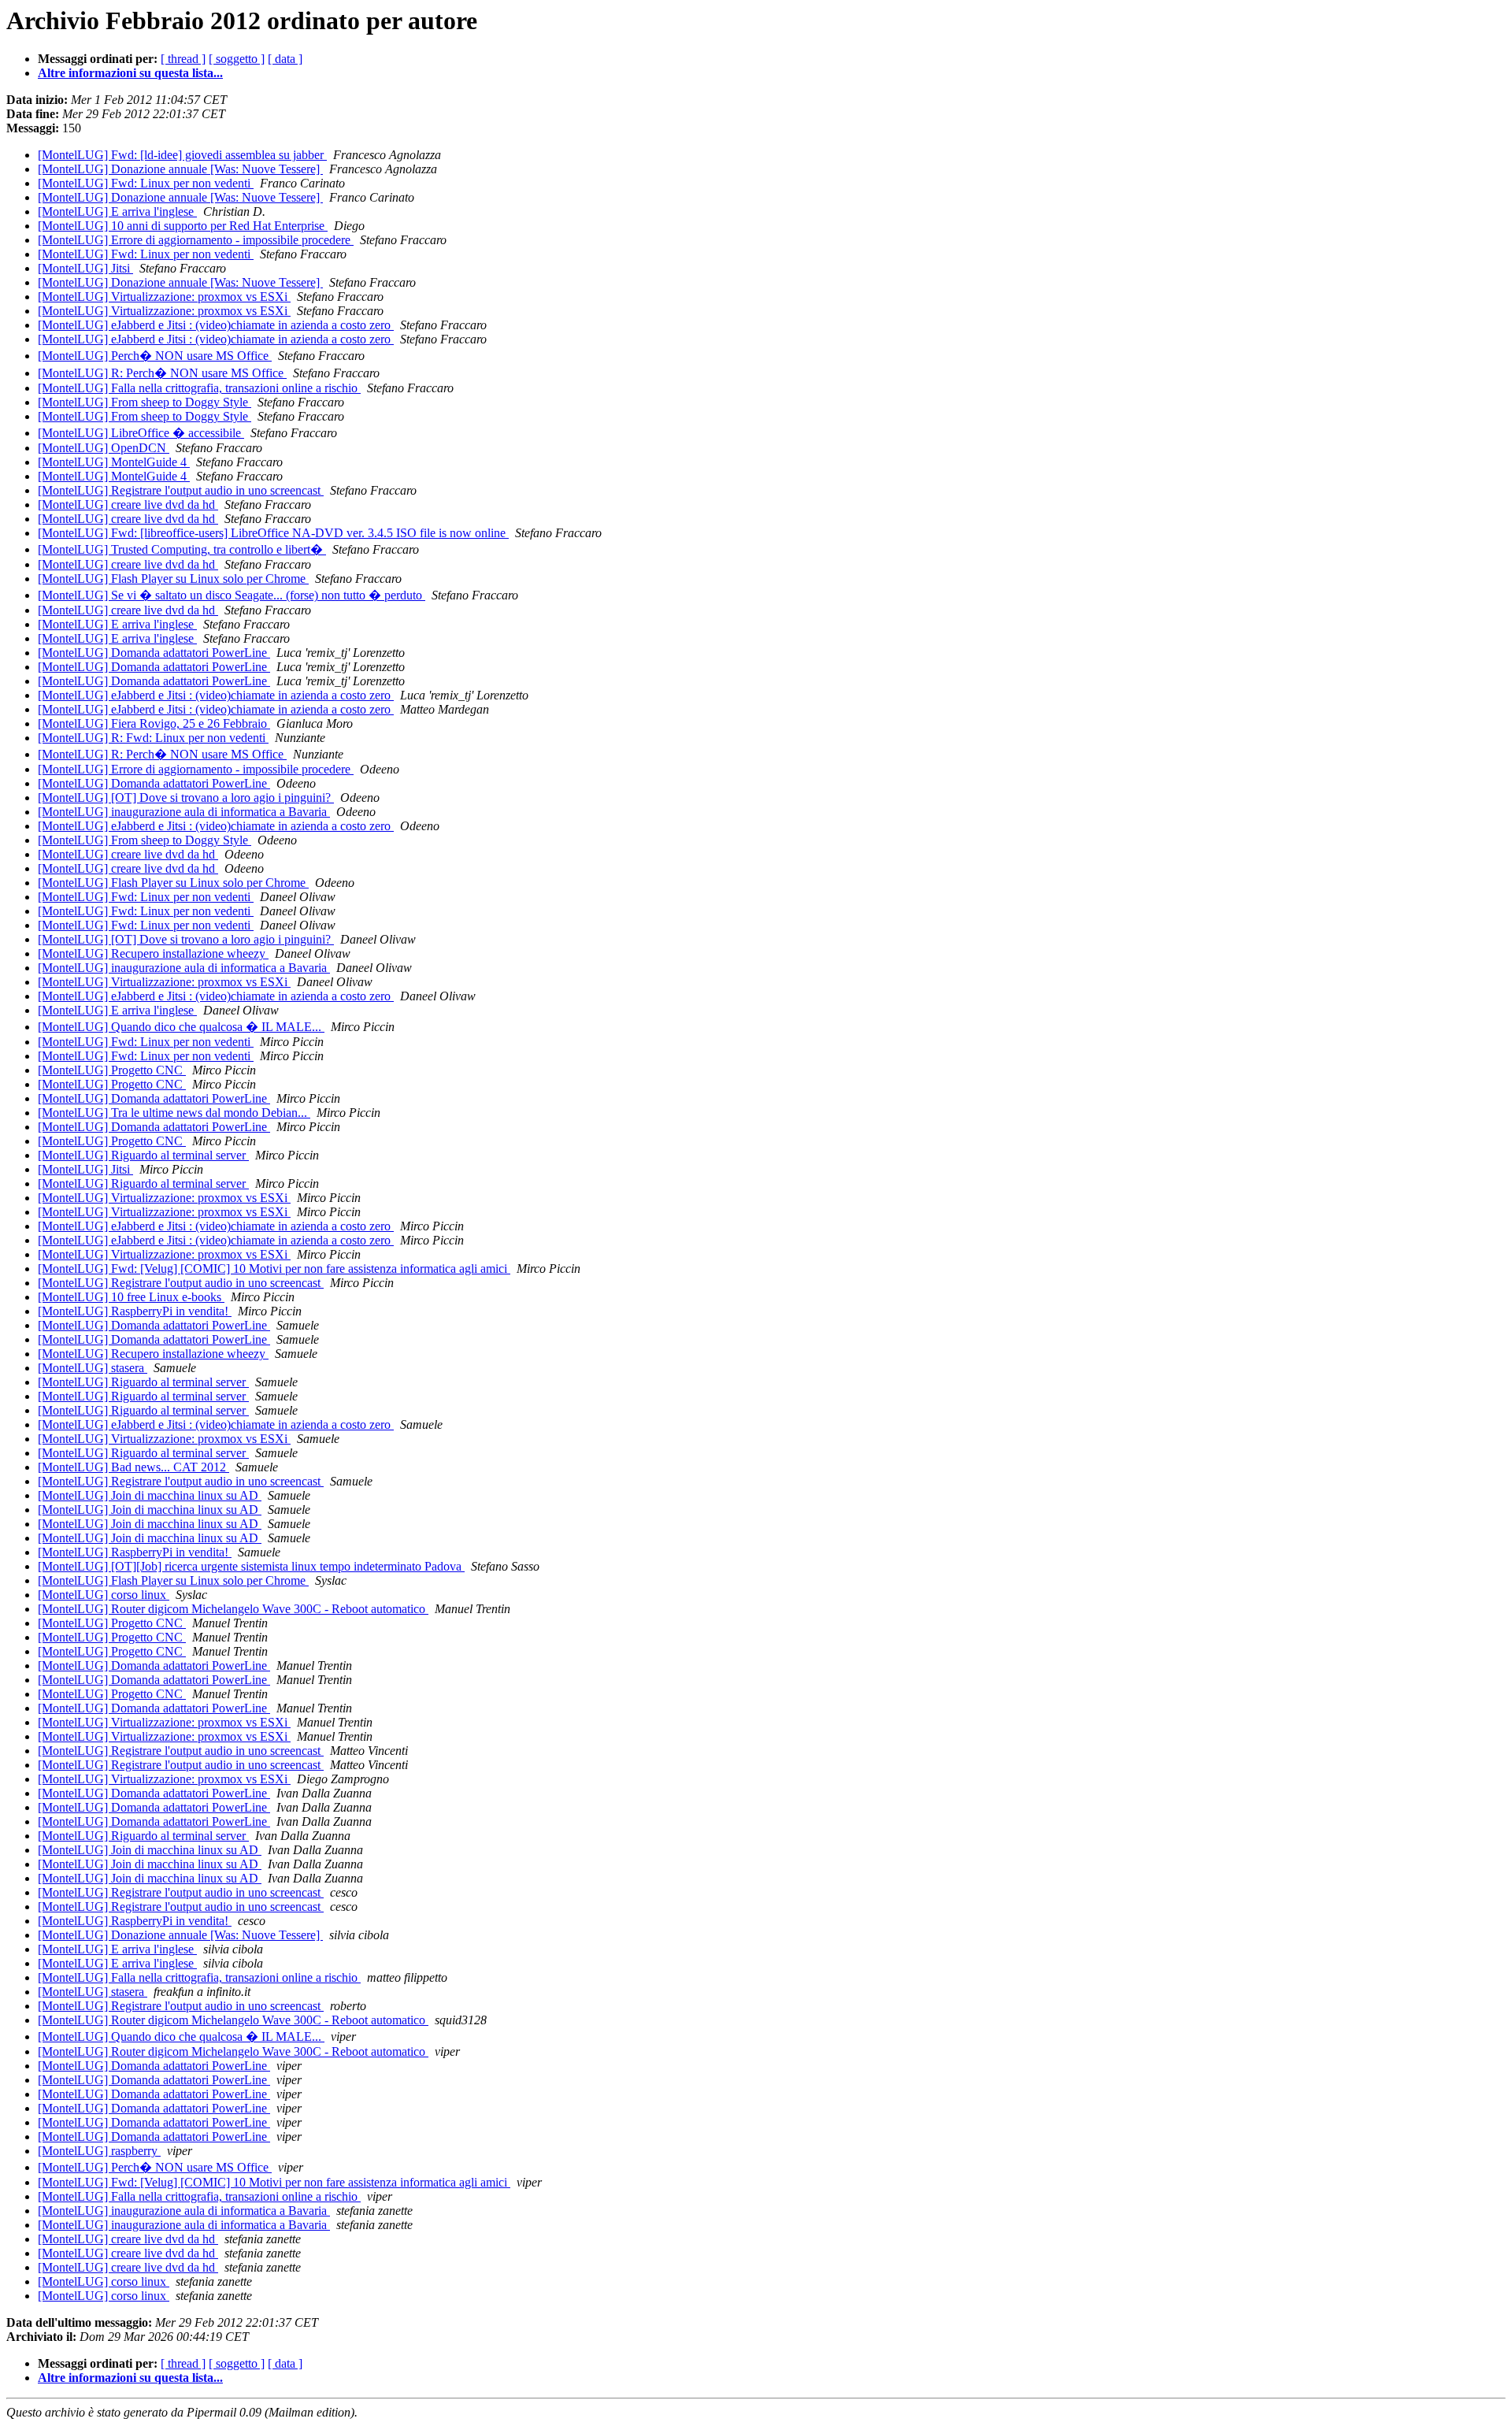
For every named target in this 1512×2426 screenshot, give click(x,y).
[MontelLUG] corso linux (104, 1595)
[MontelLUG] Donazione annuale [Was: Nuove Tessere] (180, 169)
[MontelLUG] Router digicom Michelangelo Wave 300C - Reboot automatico (233, 1609)
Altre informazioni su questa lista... (130, 73)
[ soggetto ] (237, 59)
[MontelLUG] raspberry (99, 2151)
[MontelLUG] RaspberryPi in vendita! (135, 1311)
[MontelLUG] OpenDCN (104, 448)
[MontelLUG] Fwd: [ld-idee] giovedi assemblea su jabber (182, 155)
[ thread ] (183, 59)
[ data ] (285, 59)
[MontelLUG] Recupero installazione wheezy (153, 953)
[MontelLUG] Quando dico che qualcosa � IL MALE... (181, 1027)
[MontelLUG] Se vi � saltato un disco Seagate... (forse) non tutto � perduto (232, 595)
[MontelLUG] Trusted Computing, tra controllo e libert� (182, 549)
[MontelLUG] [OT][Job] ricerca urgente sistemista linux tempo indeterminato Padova (251, 1566)
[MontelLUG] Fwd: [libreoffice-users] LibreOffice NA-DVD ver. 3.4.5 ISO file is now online (273, 533)
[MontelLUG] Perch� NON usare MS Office (155, 356)
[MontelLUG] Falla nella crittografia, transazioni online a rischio (199, 388)
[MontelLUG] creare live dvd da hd (128, 504)
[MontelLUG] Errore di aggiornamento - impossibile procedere (196, 240)
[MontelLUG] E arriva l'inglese (117, 211)
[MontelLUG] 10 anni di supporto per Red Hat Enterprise (183, 226)
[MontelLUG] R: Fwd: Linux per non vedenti (153, 738)
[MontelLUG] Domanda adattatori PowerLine (154, 653)
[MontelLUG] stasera (93, 1368)
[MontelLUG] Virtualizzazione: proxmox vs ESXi (164, 297)
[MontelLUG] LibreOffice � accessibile (141, 433)
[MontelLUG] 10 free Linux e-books (131, 1297)
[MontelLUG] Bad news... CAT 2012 (133, 1467)
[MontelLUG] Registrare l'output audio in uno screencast (181, 490)
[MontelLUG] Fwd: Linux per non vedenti (146, 183)
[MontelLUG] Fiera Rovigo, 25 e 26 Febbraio (154, 723)
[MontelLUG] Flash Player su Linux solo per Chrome (173, 579)
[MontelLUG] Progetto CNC (112, 1070)
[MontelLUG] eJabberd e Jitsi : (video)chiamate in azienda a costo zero (216, 325)
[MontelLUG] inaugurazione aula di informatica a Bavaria (184, 812)
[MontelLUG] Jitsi (85, 268)
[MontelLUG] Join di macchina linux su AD (150, 1495)
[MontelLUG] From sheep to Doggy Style (145, 402)
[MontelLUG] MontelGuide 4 (114, 462)
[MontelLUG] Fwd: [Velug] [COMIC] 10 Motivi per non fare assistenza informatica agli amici (274, 1269)
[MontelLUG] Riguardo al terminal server (143, 1155)
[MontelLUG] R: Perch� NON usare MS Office (162, 373)
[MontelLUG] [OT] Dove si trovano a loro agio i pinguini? (186, 798)
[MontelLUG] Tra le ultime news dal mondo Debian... (174, 1113)
